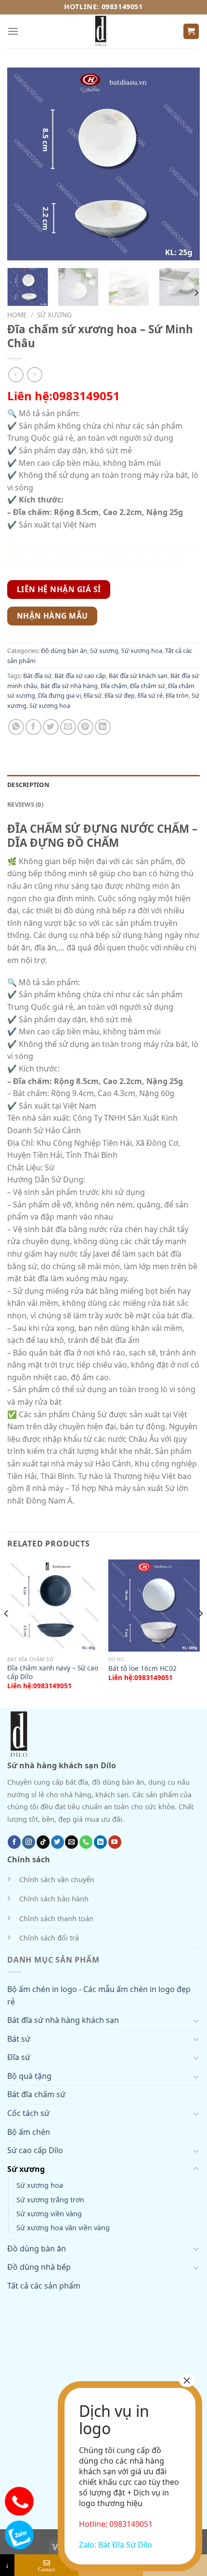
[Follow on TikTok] (43, 1842)
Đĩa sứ (93, 695)
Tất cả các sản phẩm (44, 2286)
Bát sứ (19, 2039)
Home (17, 315)
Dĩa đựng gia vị (59, 695)
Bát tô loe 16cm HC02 (142, 1668)
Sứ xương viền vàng (49, 2214)
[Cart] (191, 32)
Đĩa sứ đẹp (120, 695)
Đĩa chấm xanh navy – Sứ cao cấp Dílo (53, 1672)
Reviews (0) (25, 804)
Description (28, 785)
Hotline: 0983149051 (103, 7)
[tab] (103, 785)
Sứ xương (54, 315)
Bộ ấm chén (29, 2132)
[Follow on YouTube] (115, 1842)
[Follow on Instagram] (29, 1842)
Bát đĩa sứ (37, 676)
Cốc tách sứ (28, 2113)
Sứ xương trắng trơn (50, 2200)
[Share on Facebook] (33, 727)
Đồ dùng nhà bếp (39, 2267)
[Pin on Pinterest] (85, 727)
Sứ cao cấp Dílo (35, 2150)
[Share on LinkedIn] (103, 727)
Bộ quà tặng (29, 2076)
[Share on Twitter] (51, 727)
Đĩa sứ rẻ (150, 695)
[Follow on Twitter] (58, 1842)
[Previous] (7, 1633)
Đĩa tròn (177, 695)
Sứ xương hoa (142, 651)
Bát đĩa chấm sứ (36, 2094)
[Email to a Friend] (68, 727)
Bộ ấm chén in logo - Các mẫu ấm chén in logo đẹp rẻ (99, 1995)
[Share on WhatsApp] (16, 727)
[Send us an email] (71, 1842)
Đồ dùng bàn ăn (64, 651)
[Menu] (13, 31)
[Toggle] (196, 2020)
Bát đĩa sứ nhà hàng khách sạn (63, 2020)
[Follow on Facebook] (14, 1842)
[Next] (196, 292)
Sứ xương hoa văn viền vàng (63, 2228)
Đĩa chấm (114, 686)
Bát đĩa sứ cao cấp (80, 676)
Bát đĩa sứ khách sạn (138, 676)
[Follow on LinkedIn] (100, 1842)
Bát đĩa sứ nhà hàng (69, 686)
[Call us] (86, 1842)
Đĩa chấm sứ (148, 686)
